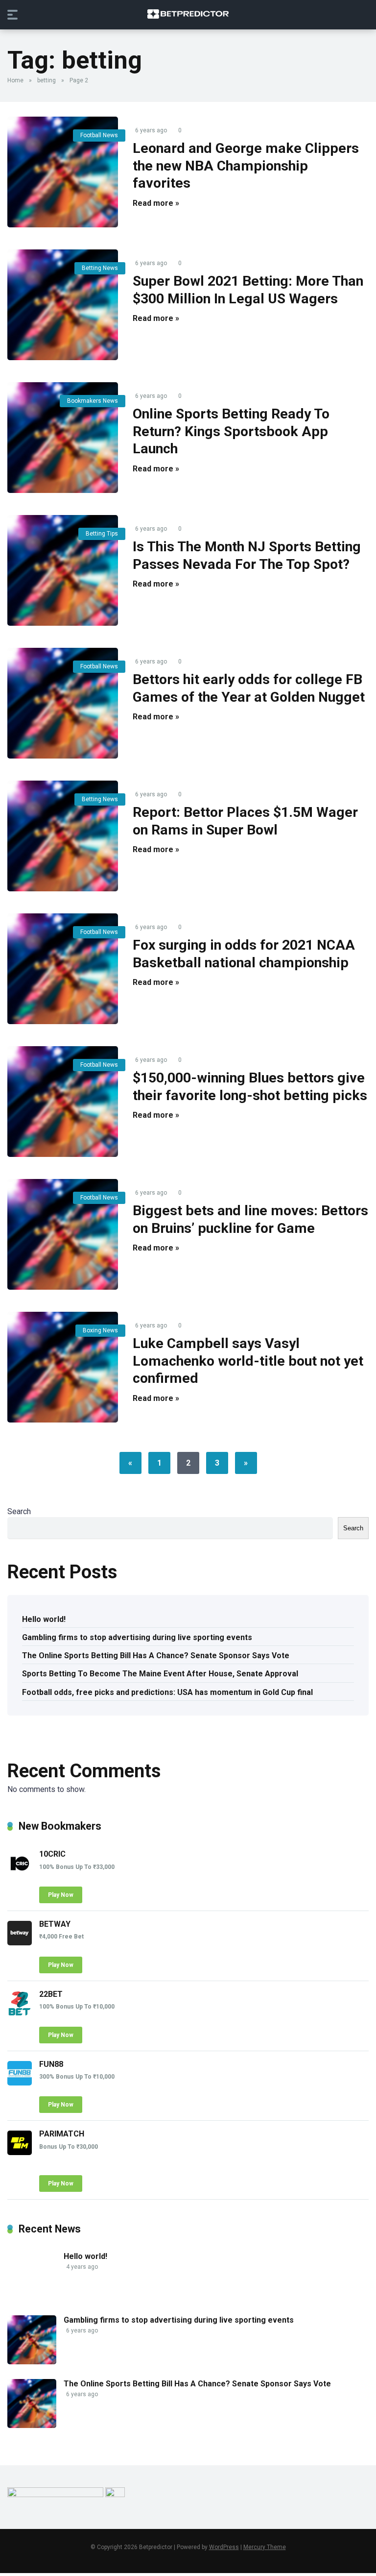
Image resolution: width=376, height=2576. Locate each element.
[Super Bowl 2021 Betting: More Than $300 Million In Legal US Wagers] (63, 305)
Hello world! (44, 1619)
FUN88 (51, 2064)
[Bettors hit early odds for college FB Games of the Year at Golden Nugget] (63, 703)
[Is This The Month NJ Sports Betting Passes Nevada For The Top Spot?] (63, 570)
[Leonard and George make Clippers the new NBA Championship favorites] (63, 172)
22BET (51, 1994)
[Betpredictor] (188, 14)
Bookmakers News (93, 401)
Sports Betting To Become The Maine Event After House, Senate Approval (160, 1674)
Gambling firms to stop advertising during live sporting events (137, 1637)
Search (19, 1511)
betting (47, 80)
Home (15, 80)
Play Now (61, 1895)
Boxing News (100, 1330)
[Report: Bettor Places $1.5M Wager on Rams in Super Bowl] (63, 836)
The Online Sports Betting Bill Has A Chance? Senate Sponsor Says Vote (156, 1656)
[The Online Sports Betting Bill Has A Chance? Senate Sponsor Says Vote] (32, 2425)
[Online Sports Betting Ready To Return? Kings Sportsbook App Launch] (63, 438)
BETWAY (55, 1924)
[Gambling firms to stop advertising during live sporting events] (32, 2362)
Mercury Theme (265, 2547)
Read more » (156, 203)
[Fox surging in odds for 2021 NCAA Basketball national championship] (63, 969)
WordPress (224, 2547)
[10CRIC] (20, 1873)
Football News (99, 135)
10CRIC (52, 1854)
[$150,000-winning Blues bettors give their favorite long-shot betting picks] (63, 1102)
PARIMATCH (62, 2134)
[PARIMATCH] (20, 2152)
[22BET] (20, 2013)
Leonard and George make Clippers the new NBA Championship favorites (246, 166)
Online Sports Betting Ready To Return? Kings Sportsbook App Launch (231, 431)
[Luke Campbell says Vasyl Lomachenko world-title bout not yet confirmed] (63, 1367)
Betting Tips (102, 534)
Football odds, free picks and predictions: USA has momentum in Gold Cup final (167, 1692)
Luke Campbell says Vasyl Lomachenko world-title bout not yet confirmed (248, 1361)
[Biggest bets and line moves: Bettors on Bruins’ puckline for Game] (63, 1234)
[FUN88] (20, 2083)
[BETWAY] (20, 1943)
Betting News (100, 268)
